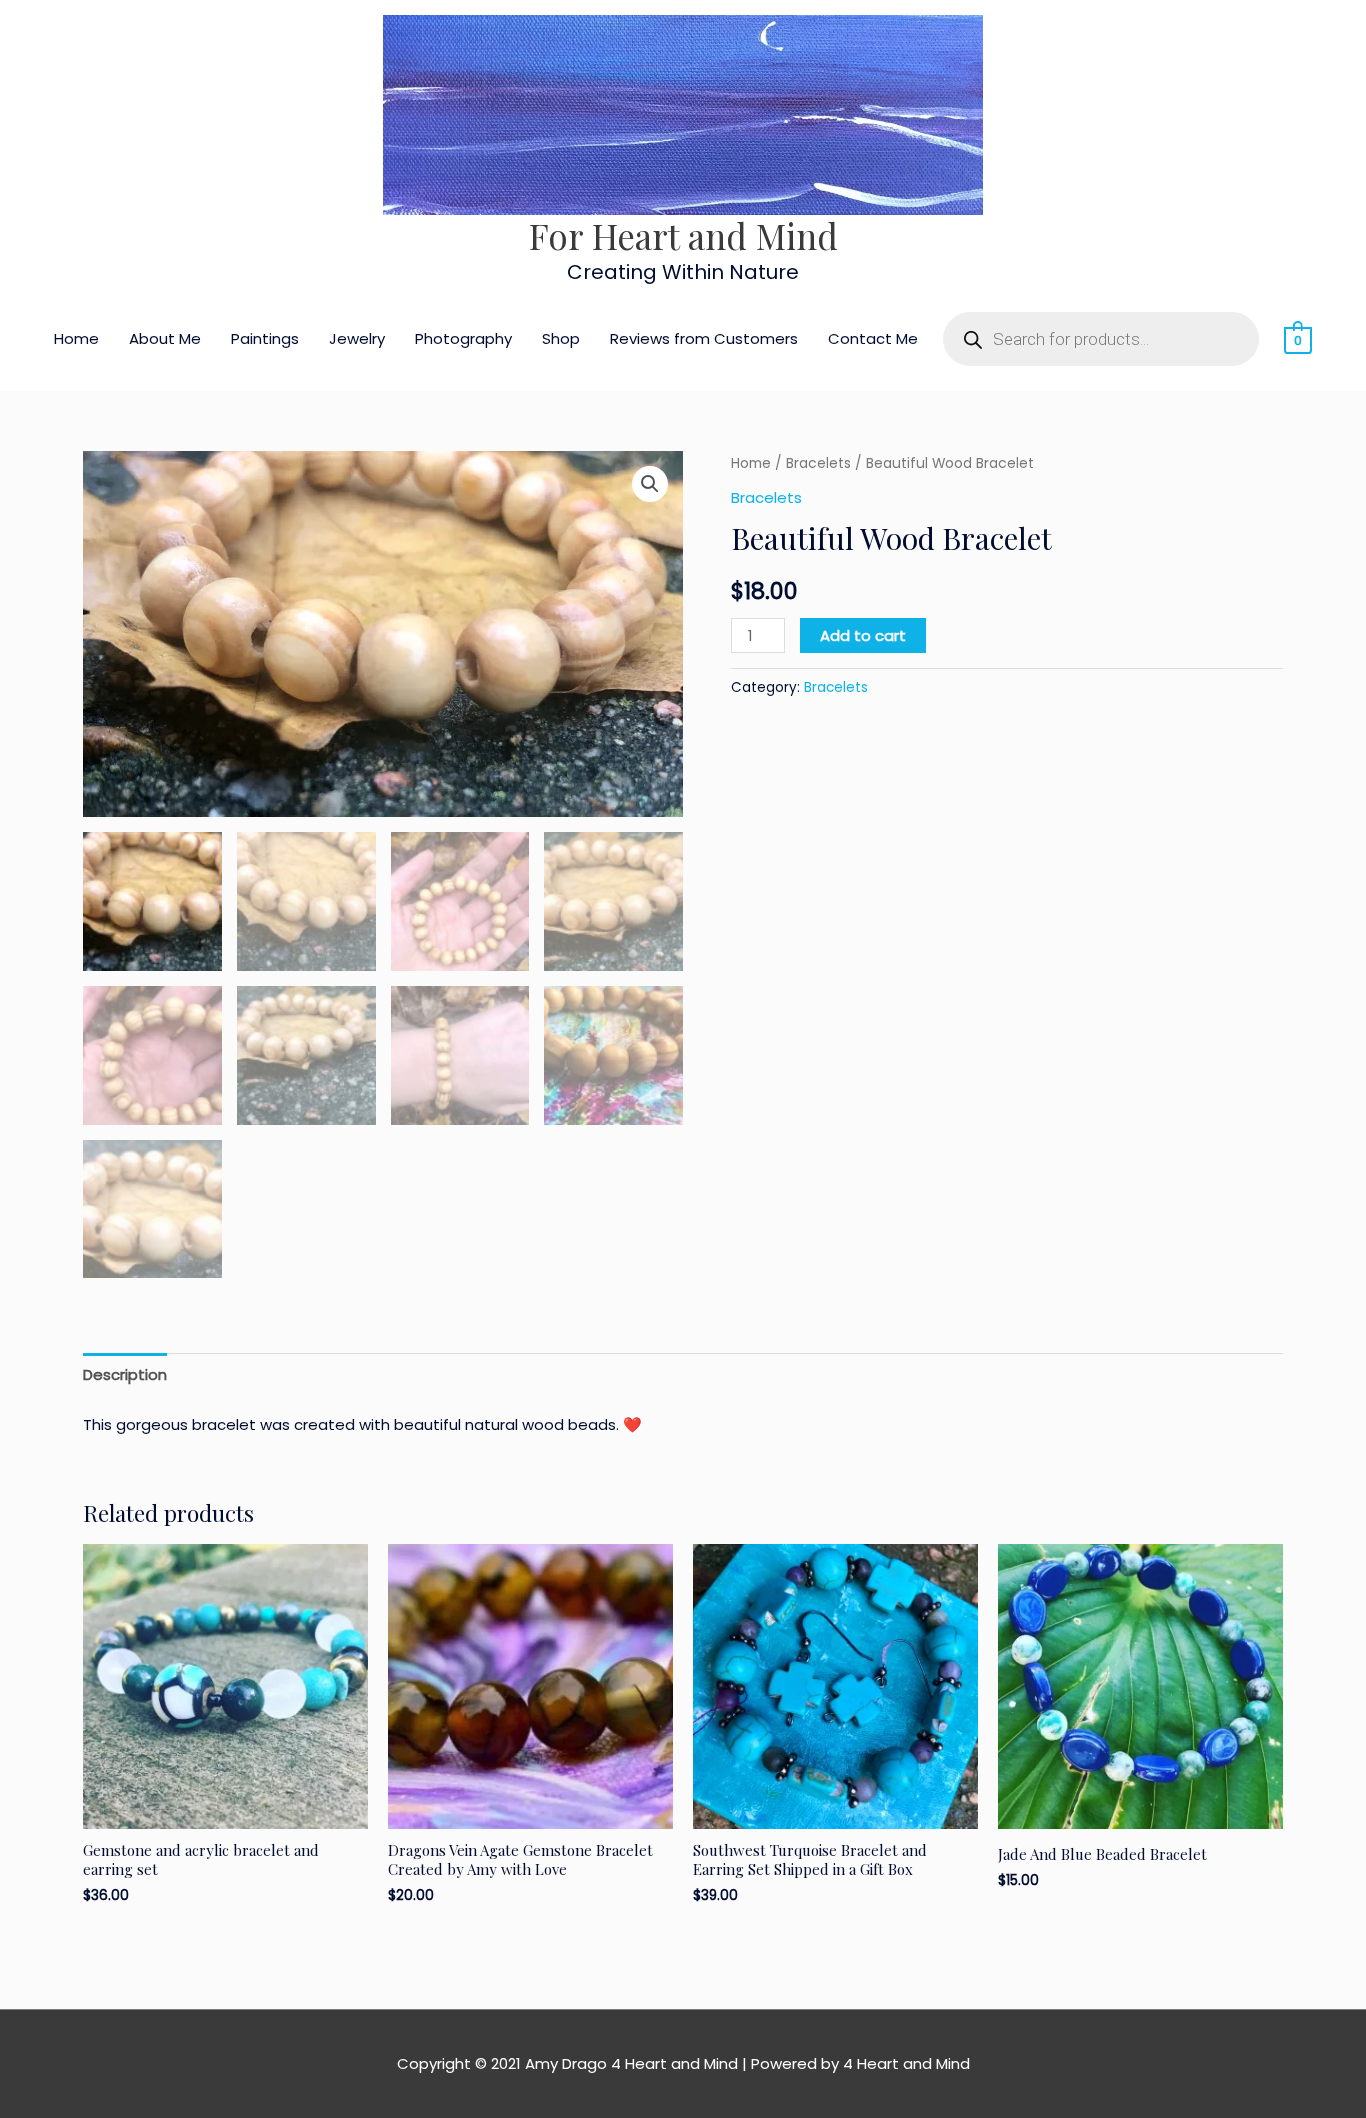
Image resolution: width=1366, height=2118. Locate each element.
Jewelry (357, 338)
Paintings (265, 338)
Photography (463, 338)
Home (76, 338)
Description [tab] (125, 1374)
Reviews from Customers (704, 338)
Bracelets (818, 463)
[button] (650, 484)
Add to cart (863, 635)
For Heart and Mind (683, 235)
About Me (165, 338)
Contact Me (873, 338)
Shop (561, 338)
